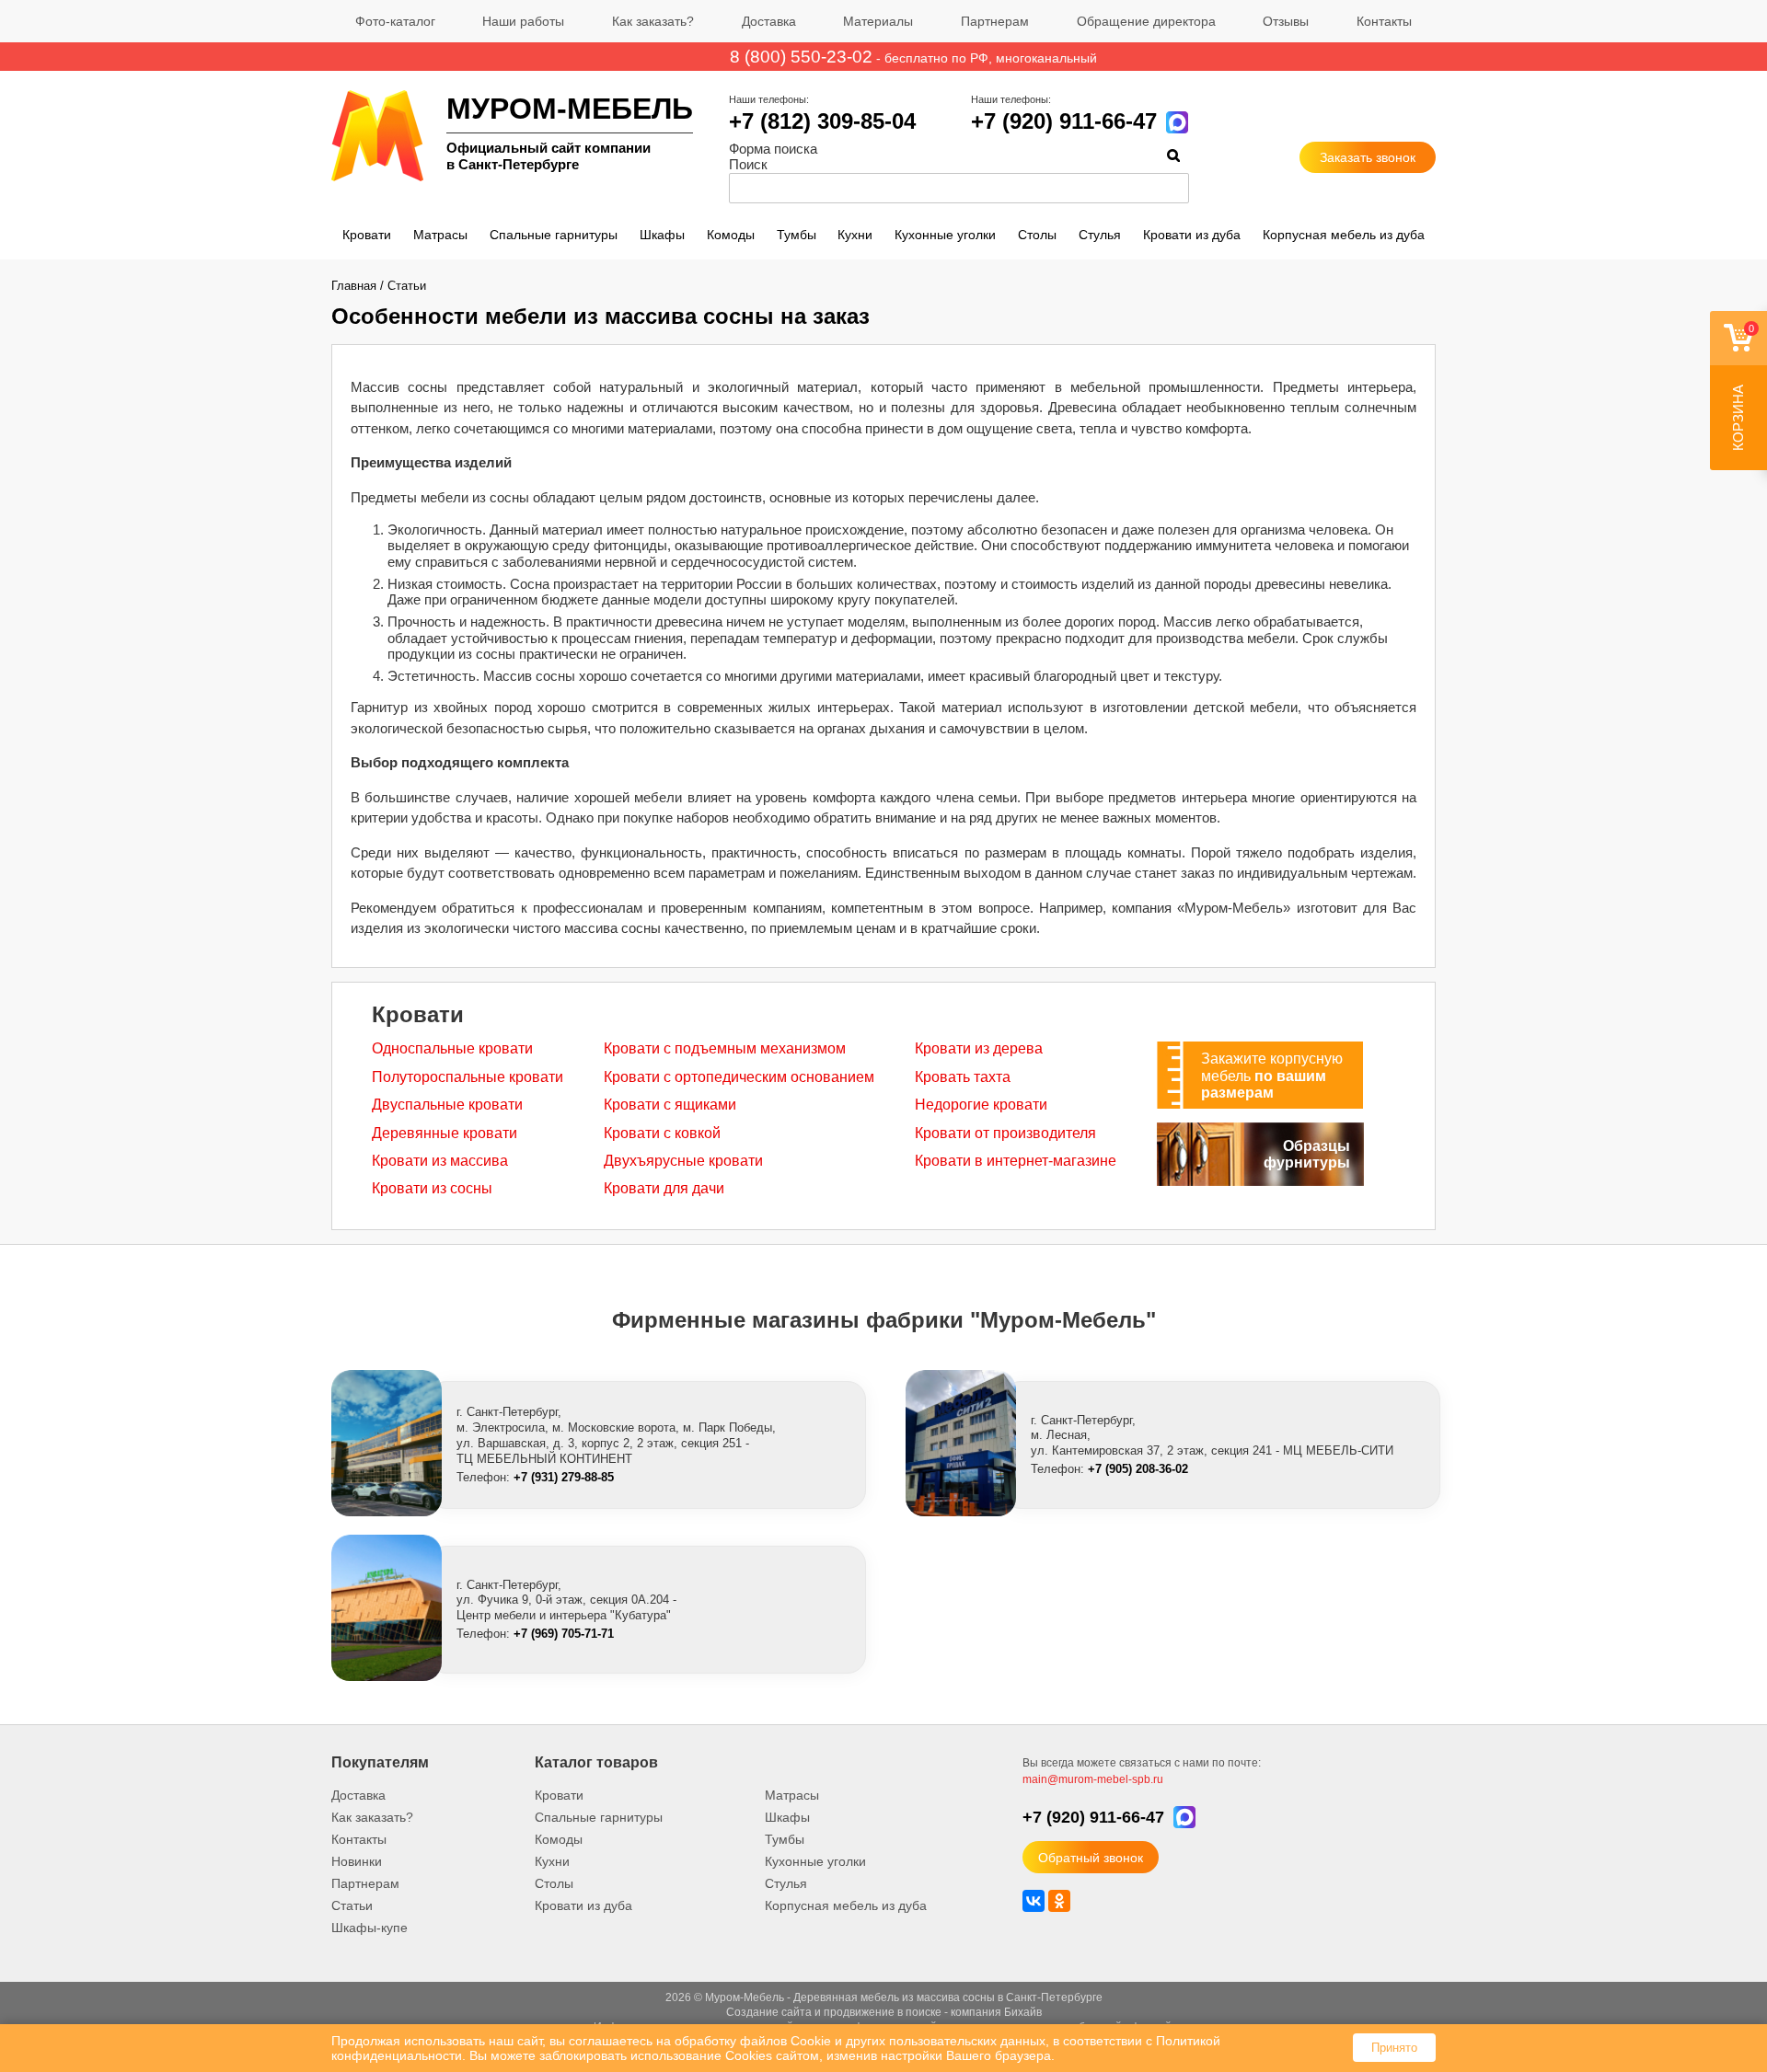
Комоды (731, 235)
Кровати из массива (440, 1161)
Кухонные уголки (945, 235)
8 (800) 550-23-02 (801, 57)
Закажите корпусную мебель (1272, 1076)
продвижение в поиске (883, 2012)
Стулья (1100, 235)
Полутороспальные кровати (468, 1077)
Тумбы (797, 235)
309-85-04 (822, 121)
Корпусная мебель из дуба (1344, 235)
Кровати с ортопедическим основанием (739, 1077)
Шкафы (662, 235)
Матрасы (440, 235)
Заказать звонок (1368, 157)
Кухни (855, 235)
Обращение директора (1146, 21)
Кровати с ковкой (662, 1133)
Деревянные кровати (445, 1133)
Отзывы (1286, 21)
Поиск (748, 164)
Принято (1394, 2048)
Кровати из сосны (432, 1188)
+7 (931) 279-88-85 (564, 1477)
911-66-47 (1093, 1817)
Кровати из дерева (979, 1048)
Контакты (1384, 21)
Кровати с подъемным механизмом (725, 1048)
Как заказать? (653, 21)
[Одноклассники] (1059, 1901)
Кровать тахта (963, 1077)
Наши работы (523, 21)
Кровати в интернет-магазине (1016, 1161)
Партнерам (995, 21)
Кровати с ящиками (670, 1105)
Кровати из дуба (1192, 235)
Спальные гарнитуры (554, 235)
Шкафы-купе (370, 1928)
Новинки (357, 1861)
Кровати (367, 235)
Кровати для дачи (664, 1188)
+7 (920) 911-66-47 (1064, 121)
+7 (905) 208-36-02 (1138, 1469)
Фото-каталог (395, 21)
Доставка (769, 21)
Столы (1037, 235)
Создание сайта (769, 2012)
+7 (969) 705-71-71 (564, 1634)
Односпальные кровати (452, 1048)
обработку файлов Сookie (753, 2041)
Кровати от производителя (1005, 1133)
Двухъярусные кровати (683, 1161)
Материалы (878, 21)
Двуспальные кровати (447, 1105)
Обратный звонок (1091, 1858)
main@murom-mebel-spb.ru (1093, 1779)
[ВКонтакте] (1034, 1901)
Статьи (407, 286)
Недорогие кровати (981, 1105)
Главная (354, 286)
